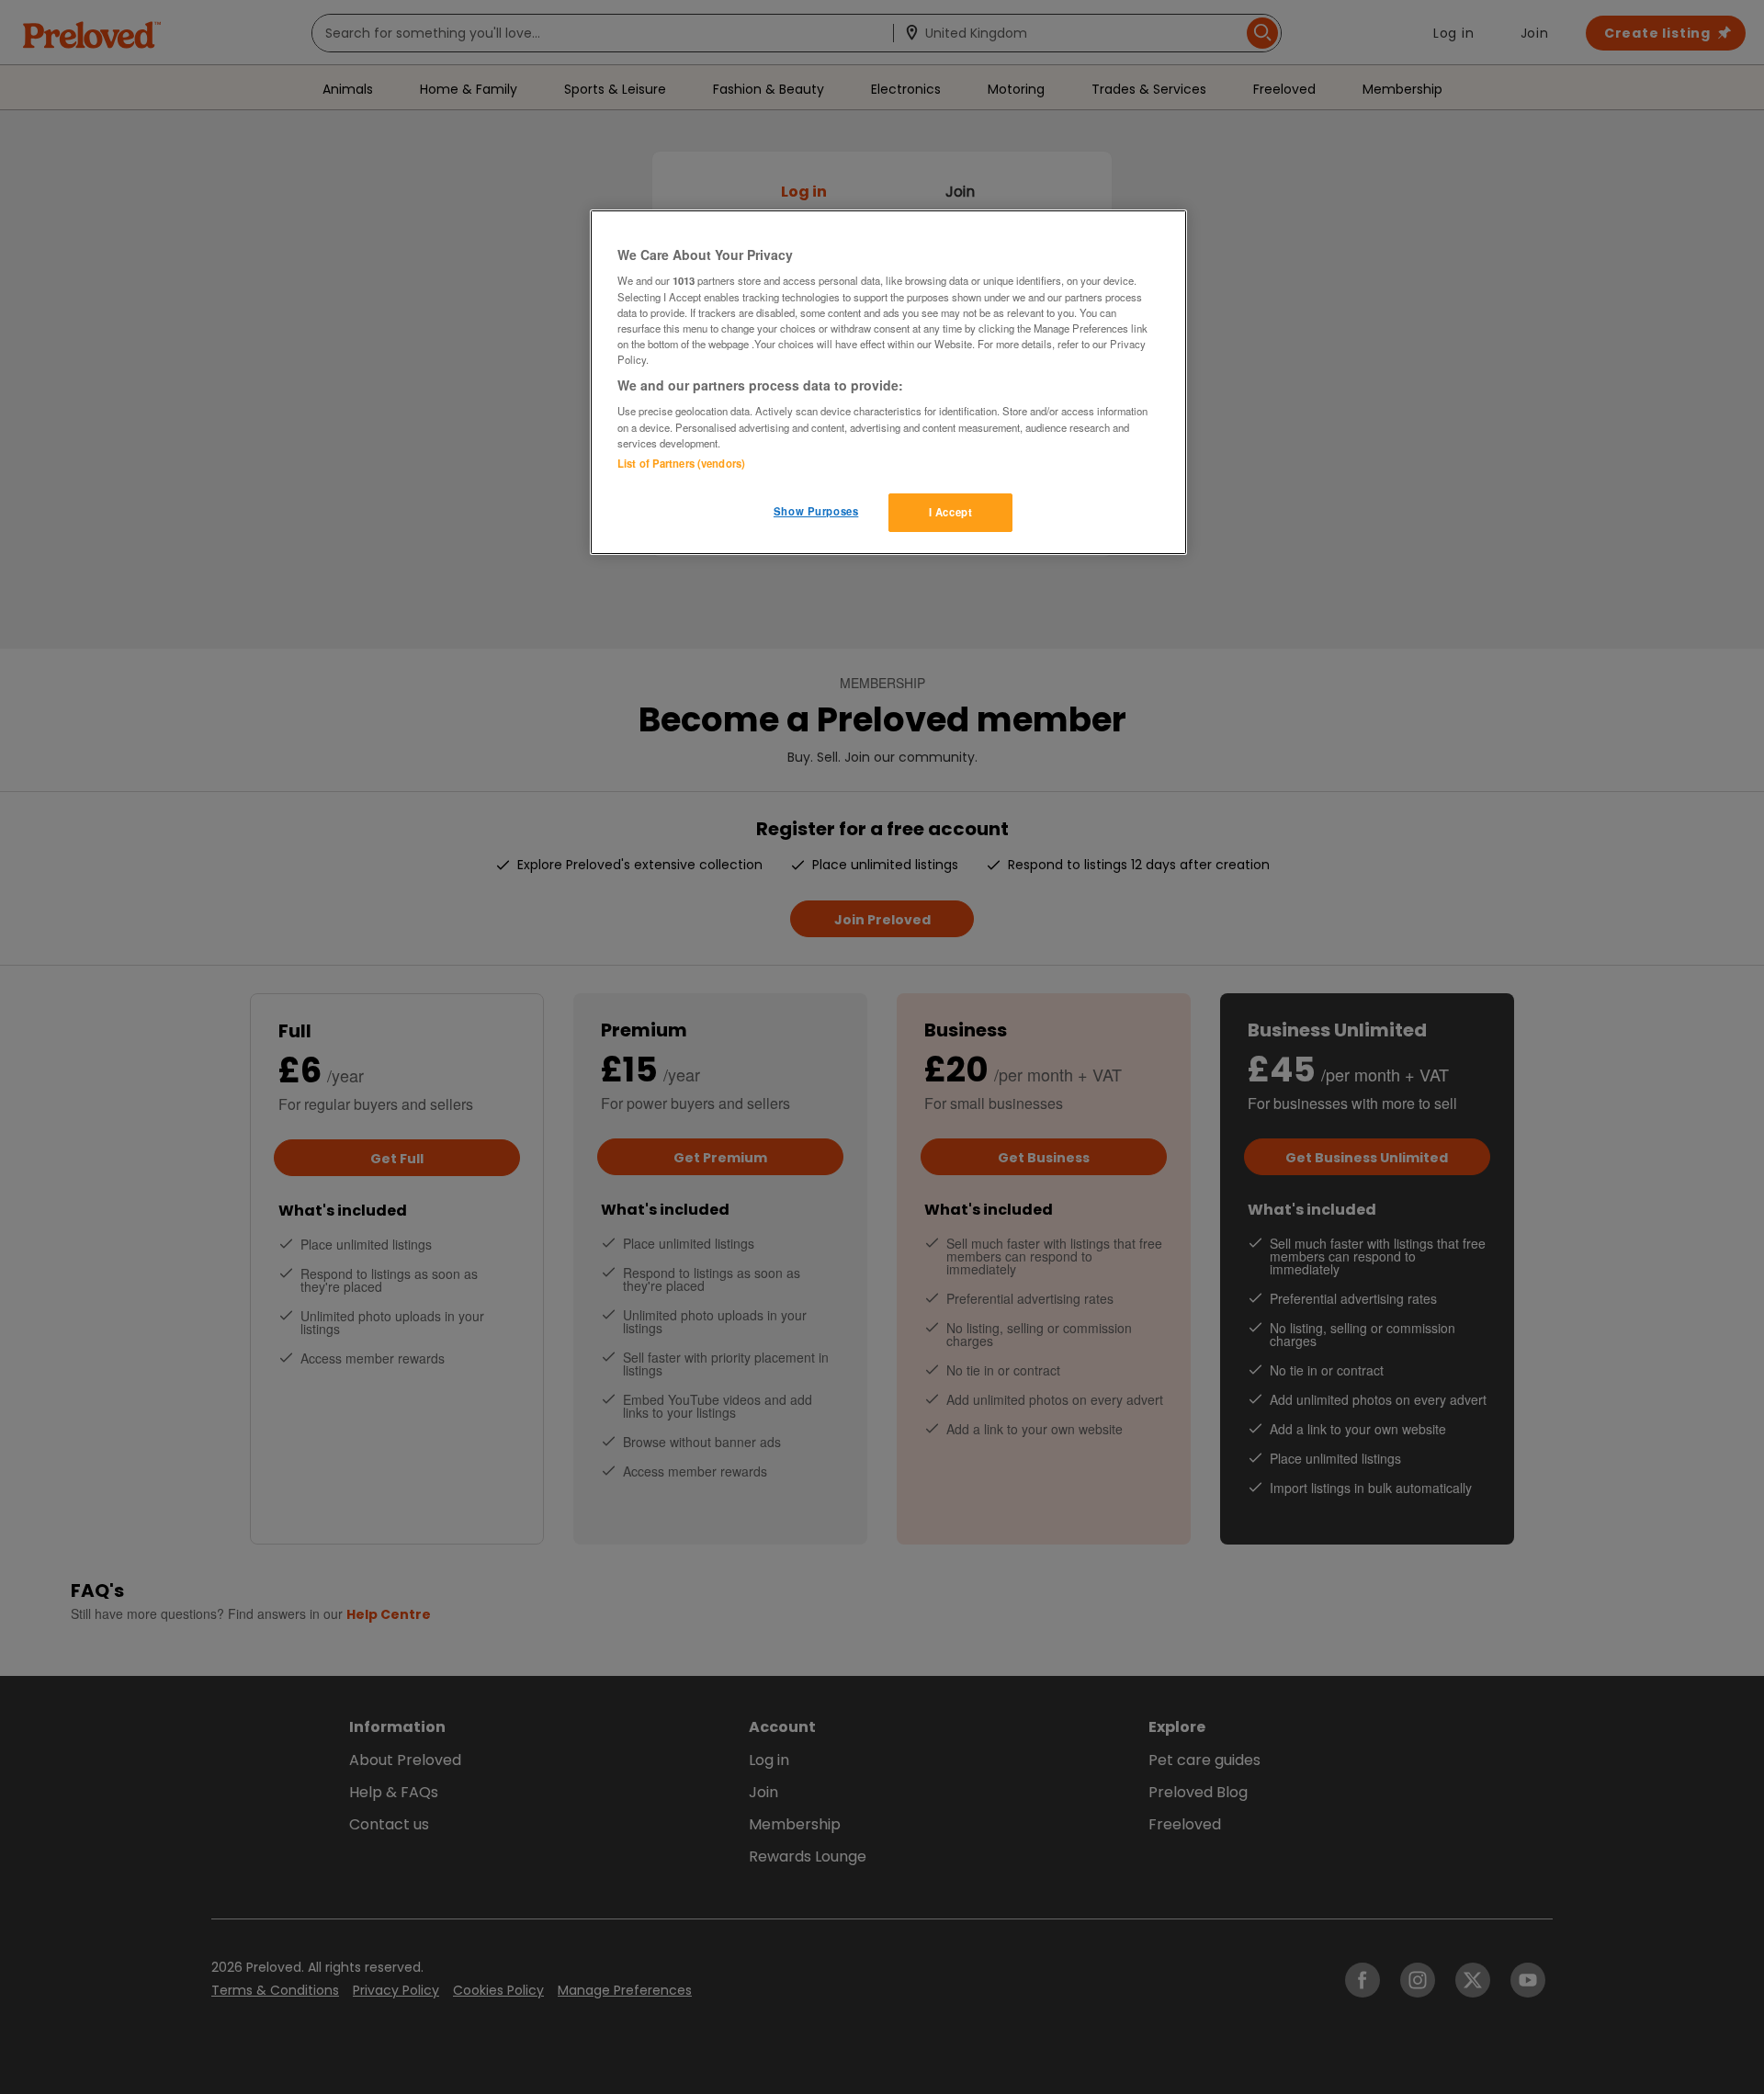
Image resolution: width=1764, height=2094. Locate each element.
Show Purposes (816, 511)
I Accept (951, 512)
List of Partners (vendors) (681, 463)
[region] (888, 382)
